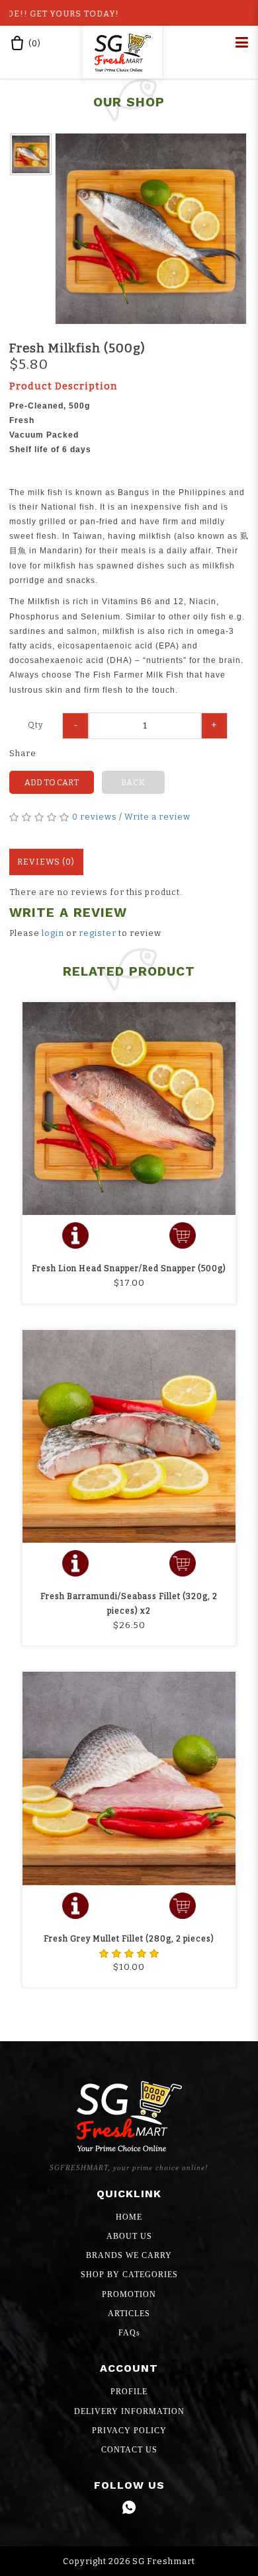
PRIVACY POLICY (129, 2431)
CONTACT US (129, 2450)
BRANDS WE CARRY (129, 2255)
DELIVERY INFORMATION (129, 2411)
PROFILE (129, 2392)
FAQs (129, 2333)
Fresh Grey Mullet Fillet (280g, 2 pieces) (129, 1939)
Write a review (157, 817)
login (53, 933)
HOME (129, 2217)
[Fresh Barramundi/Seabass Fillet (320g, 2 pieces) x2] (129, 1436)
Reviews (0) (46, 862)
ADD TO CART (52, 782)
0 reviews (95, 817)
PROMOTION (129, 2294)
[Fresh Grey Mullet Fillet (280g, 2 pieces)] (129, 1778)
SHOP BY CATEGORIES (129, 2275)
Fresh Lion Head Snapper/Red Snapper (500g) (129, 1268)
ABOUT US (129, 2236)
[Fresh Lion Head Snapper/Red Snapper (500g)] (129, 1109)
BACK (133, 782)
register (98, 933)
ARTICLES (129, 2314)
